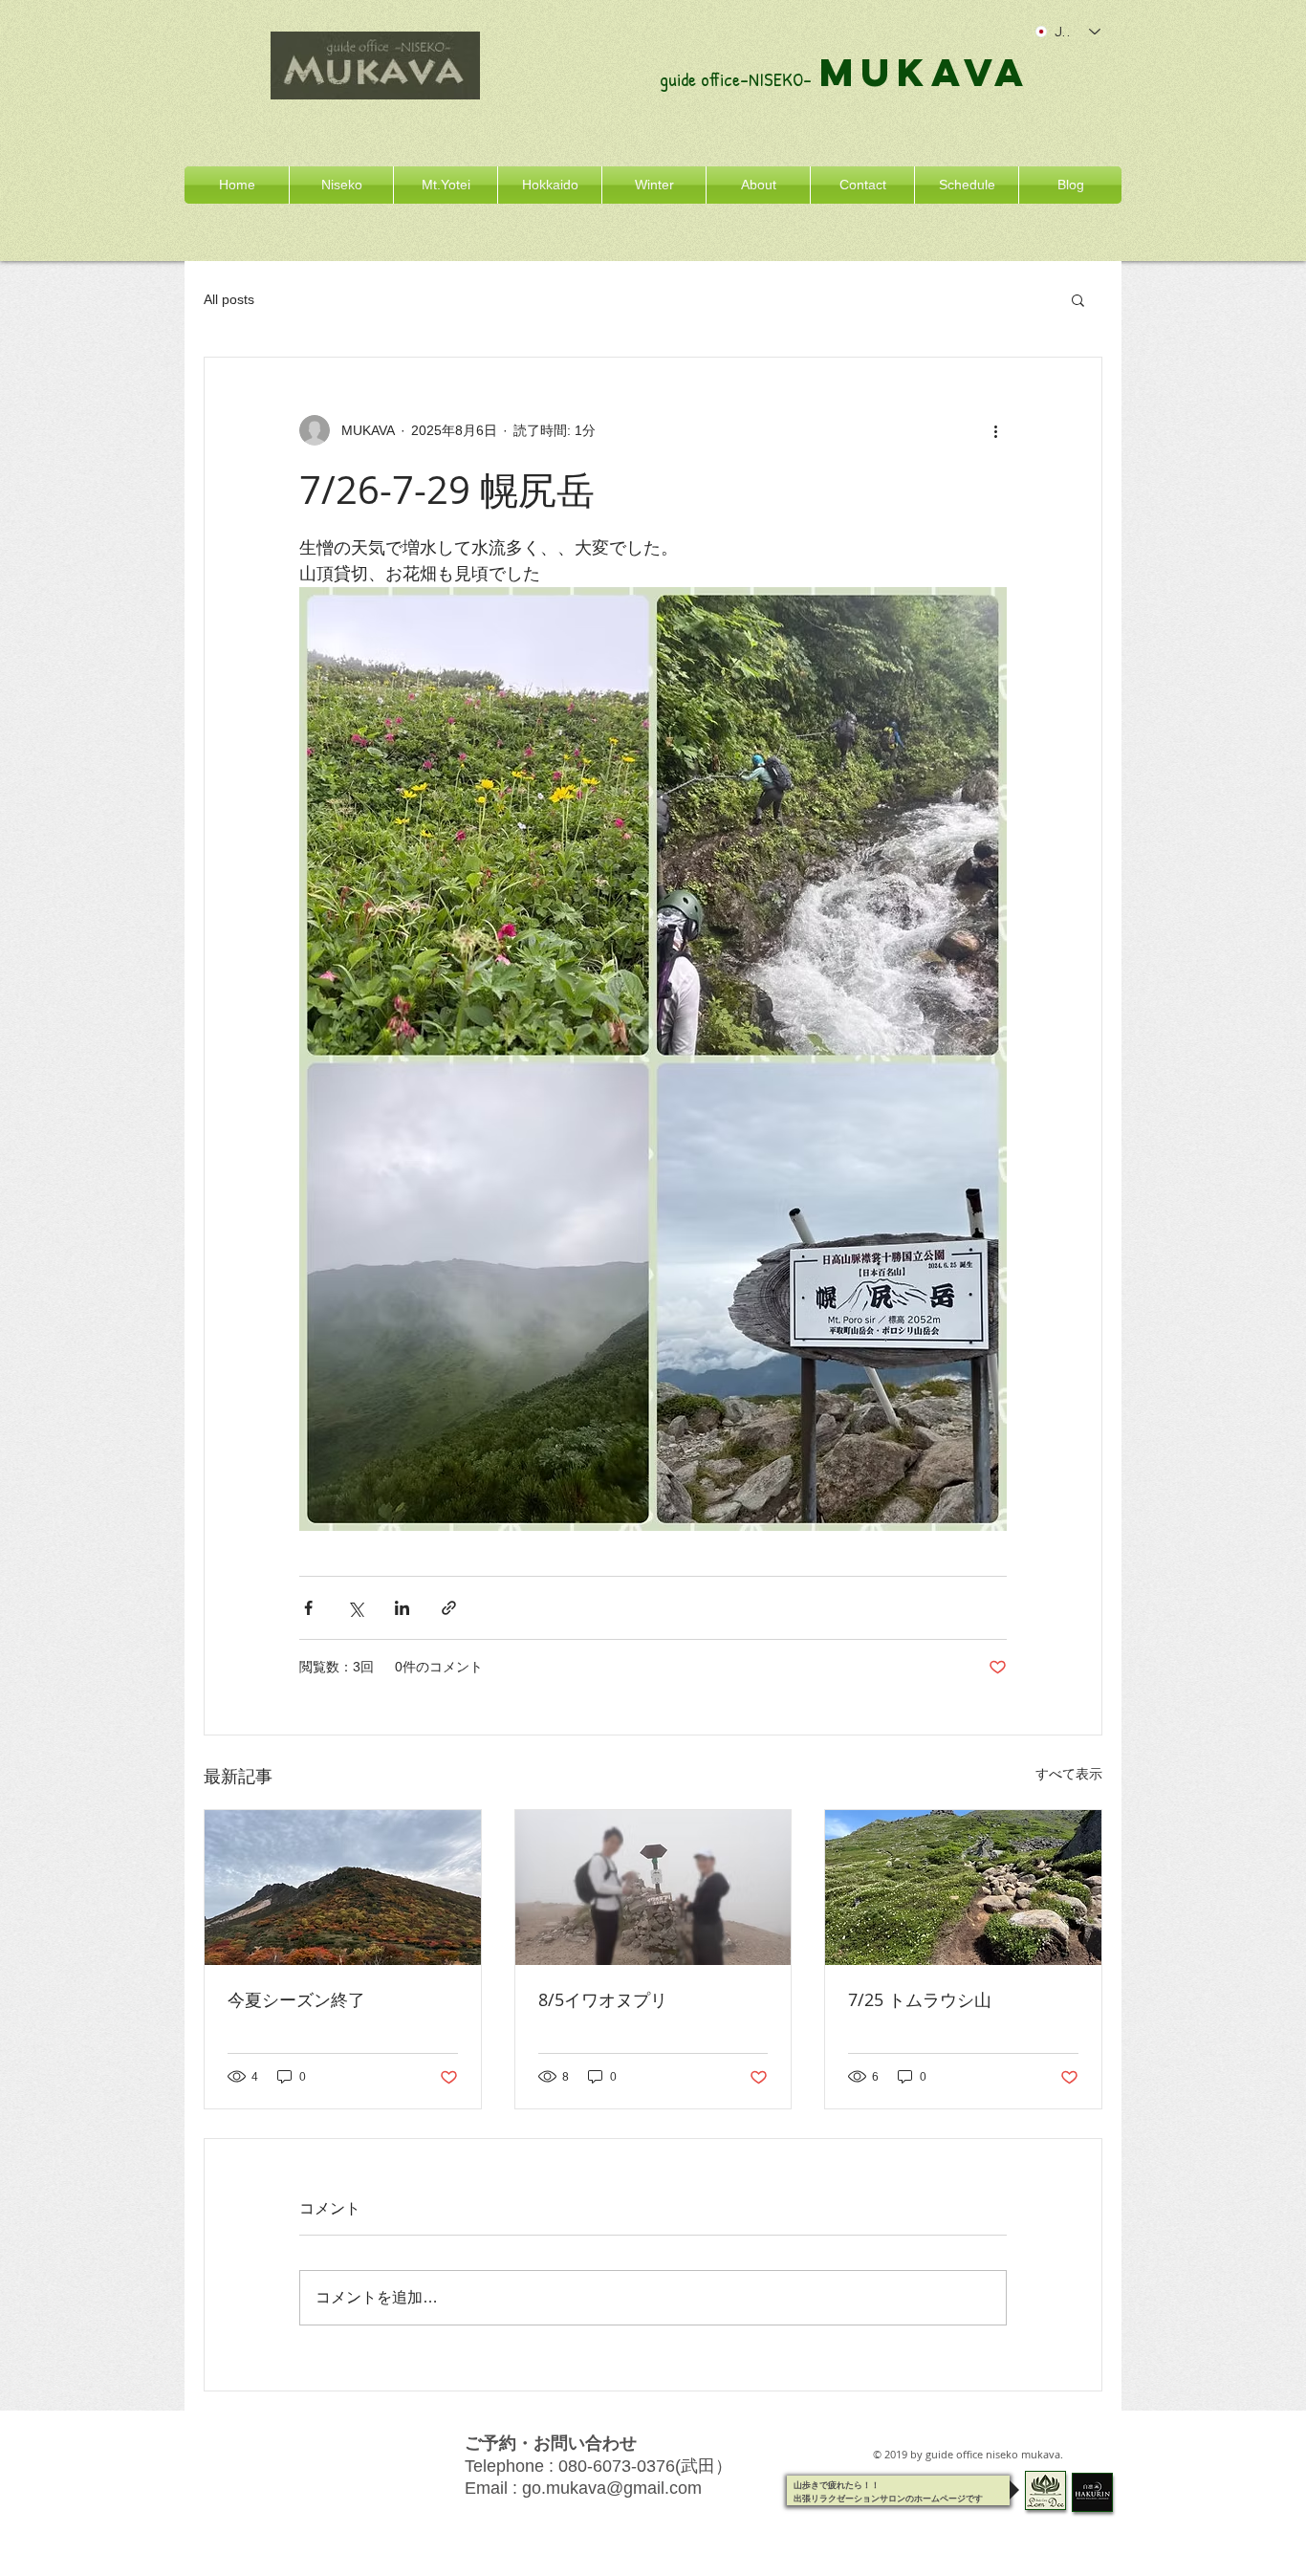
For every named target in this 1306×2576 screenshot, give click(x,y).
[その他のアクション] (995, 430)
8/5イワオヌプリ (603, 1999)
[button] (1078, 299)
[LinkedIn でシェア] (402, 1608)
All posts (229, 299)
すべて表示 (1069, 1774)
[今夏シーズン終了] (343, 1888)
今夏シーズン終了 (296, 1999)
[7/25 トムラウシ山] (963, 1888)
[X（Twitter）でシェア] (355, 1608)
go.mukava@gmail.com (612, 2488)
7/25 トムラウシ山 (920, 1999)
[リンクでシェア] (449, 1608)
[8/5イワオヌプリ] (653, 1888)
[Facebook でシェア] (308, 1608)
